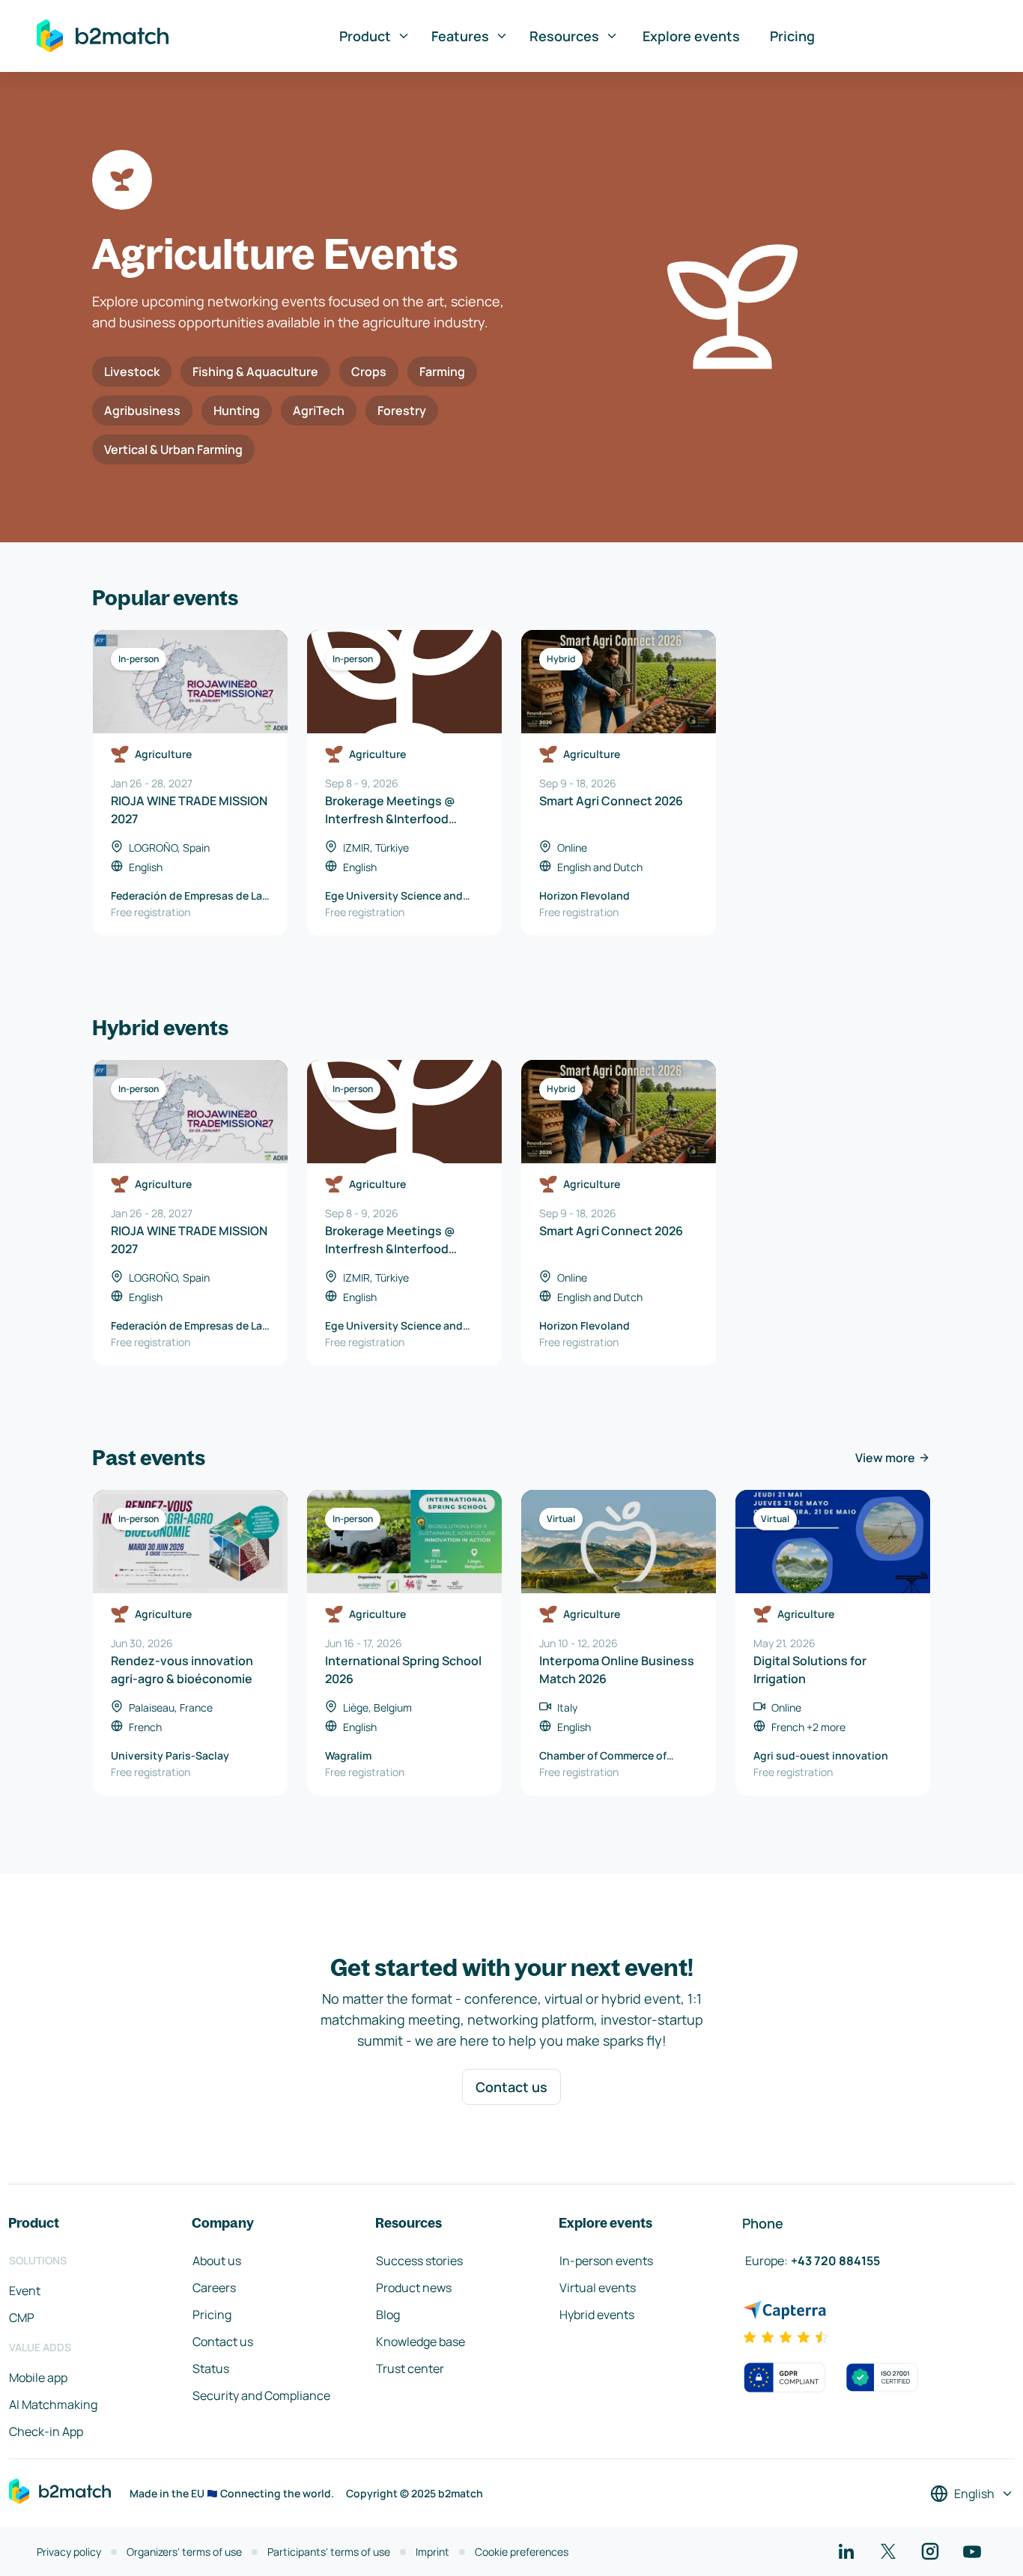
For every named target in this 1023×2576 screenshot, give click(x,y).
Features (460, 36)
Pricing (792, 36)
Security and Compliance (261, 2395)
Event (25, 2291)
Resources (564, 36)
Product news (414, 2288)
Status (211, 2369)
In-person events (606, 2261)
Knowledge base (421, 2342)
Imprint (432, 2552)
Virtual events (598, 2288)
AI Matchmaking (53, 2404)
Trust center (410, 2369)
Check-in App (46, 2431)
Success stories (419, 2261)
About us (217, 2261)
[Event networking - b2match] (103, 36)
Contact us (511, 2087)
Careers (214, 2288)
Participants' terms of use (329, 2552)
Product (365, 36)
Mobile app (38, 2378)
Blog (388, 2315)
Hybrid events (597, 2315)
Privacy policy (69, 2552)
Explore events (691, 36)
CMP (22, 2318)
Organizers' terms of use (184, 2552)
